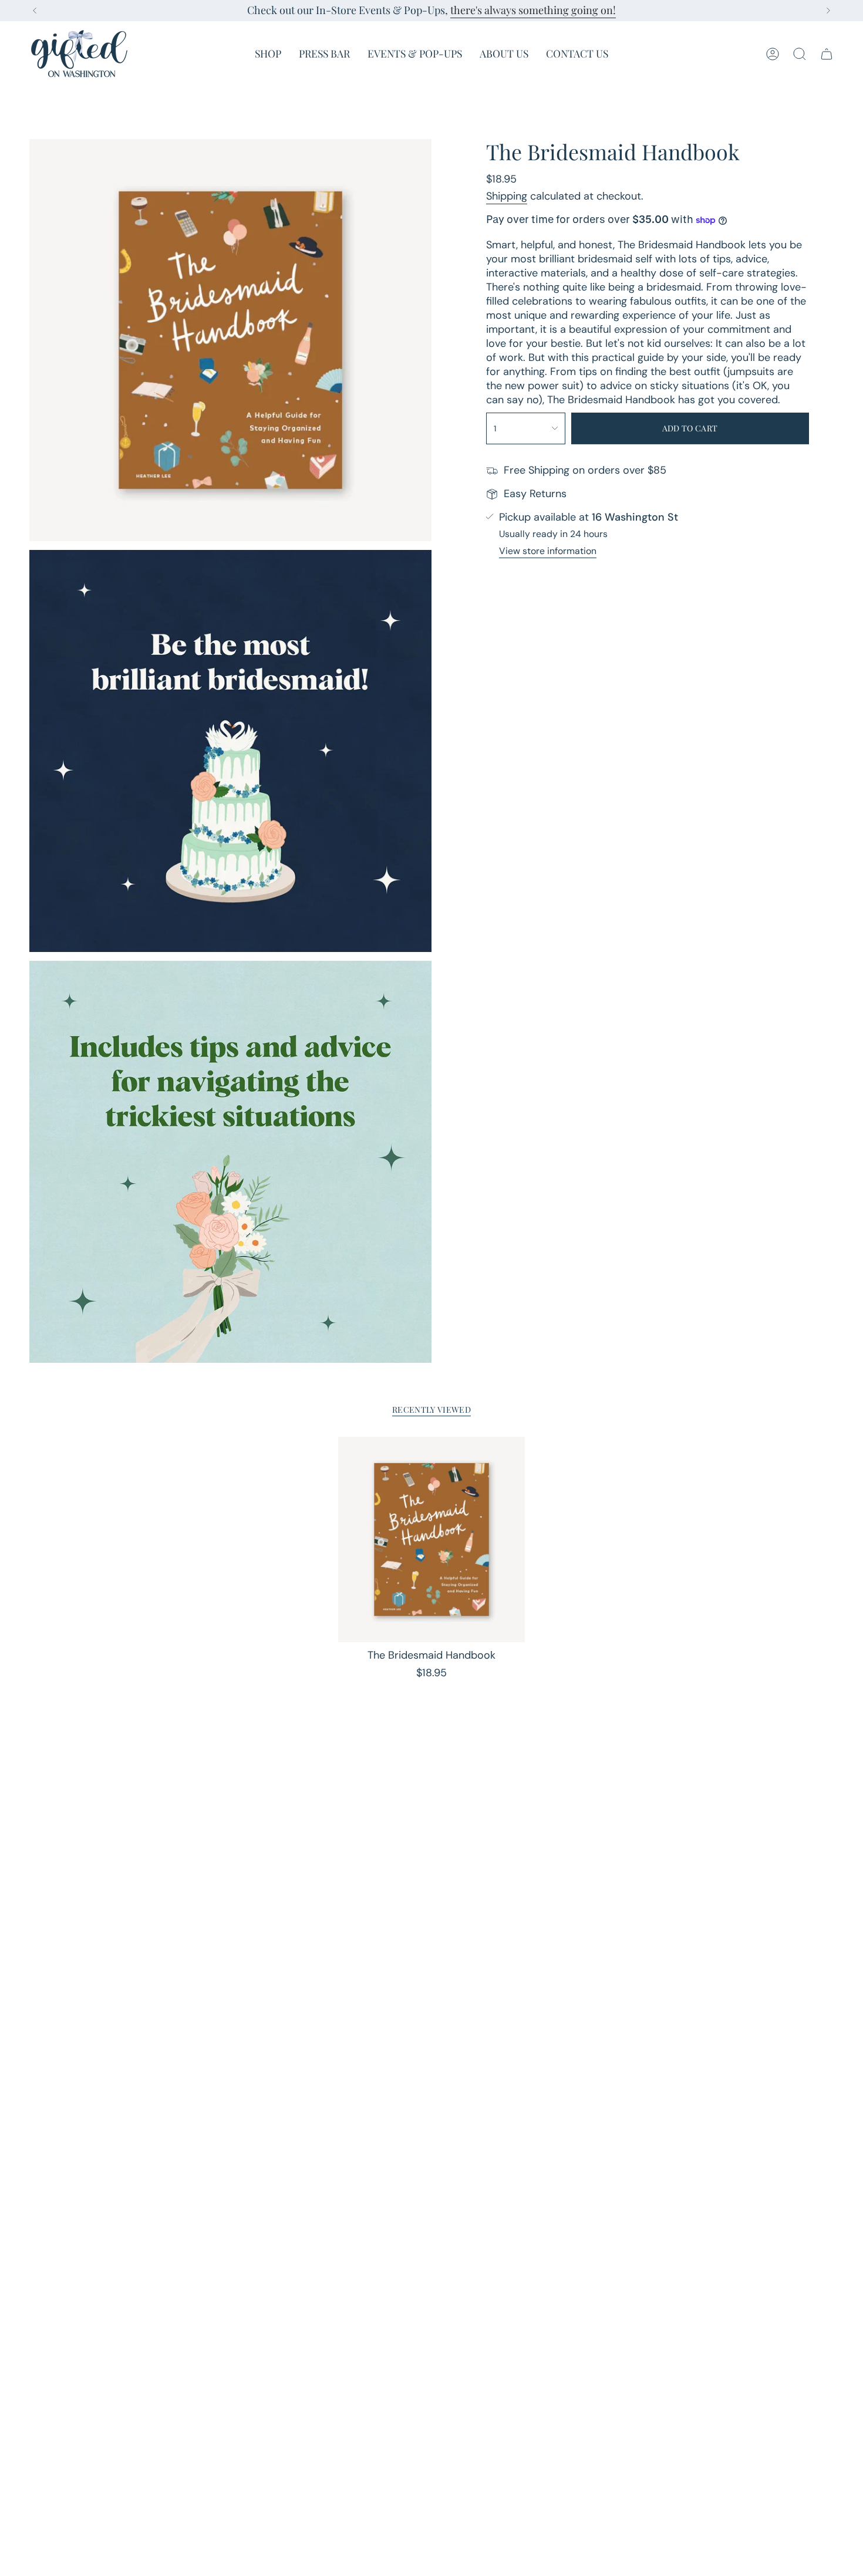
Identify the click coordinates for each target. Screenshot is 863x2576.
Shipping (507, 196)
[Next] (828, 11)
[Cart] (827, 54)
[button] (268, 54)
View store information (548, 551)
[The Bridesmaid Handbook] (432, 1539)
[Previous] (35, 11)
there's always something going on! (533, 10)
